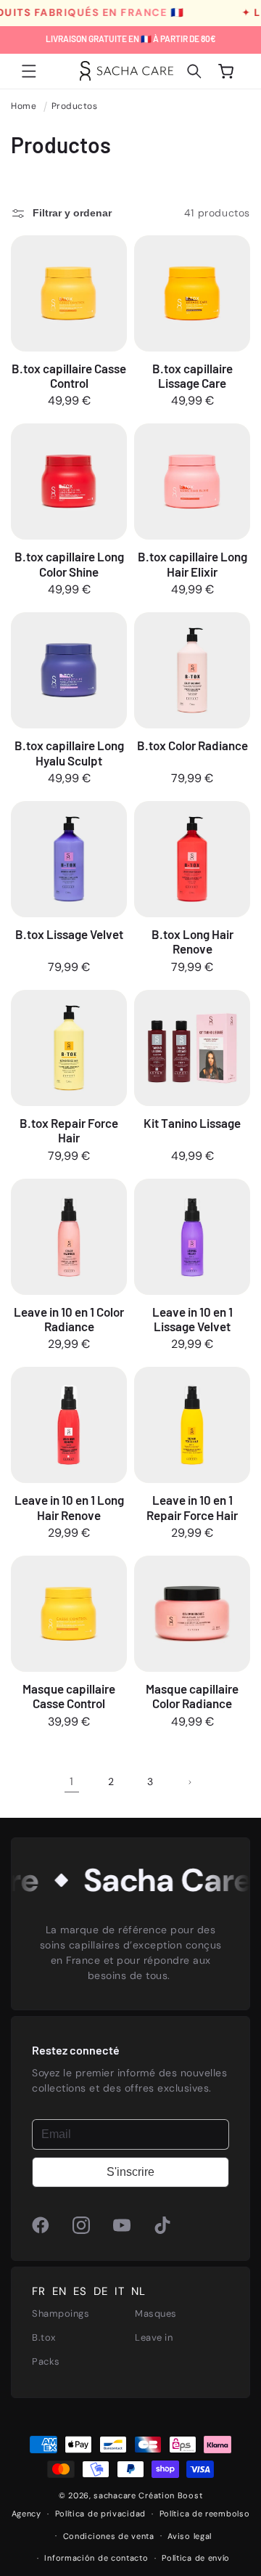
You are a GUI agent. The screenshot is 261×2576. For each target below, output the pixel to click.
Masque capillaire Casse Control (69, 1696)
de (100, 2292)
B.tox (44, 2337)
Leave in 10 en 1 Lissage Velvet (192, 1319)
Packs (46, 2361)
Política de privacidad (100, 2514)
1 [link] (72, 1781)
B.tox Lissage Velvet (69, 934)
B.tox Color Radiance (192, 745)
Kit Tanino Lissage (192, 1123)
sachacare (115, 2495)
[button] (29, 71)
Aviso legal (190, 2536)
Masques (156, 2313)
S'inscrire (130, 2172)
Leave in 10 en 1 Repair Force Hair (192, 1507)
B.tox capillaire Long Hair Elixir (192, 564)
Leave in (154, 2337)
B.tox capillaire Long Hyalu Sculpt (69, 752)
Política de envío (196, 2558)
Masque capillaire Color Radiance (192, 1696)
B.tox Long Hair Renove (192, 941)
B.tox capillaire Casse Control (69, 375)
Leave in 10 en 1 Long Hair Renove (69, 1507)
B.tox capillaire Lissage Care (192, 375)
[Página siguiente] (189, 1782)
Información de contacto (96, 2558)
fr (38, 2292)
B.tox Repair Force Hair (69, 1130)
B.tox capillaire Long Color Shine (69, 564)
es (80, 2292)
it (119, 2292)
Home (24, 106)
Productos (75, 106)
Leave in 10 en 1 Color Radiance (69, 1319)
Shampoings (61, 2313)
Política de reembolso (205, 2514)
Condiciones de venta (109, 2536)
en (59, 2292)
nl (138, 2292)
